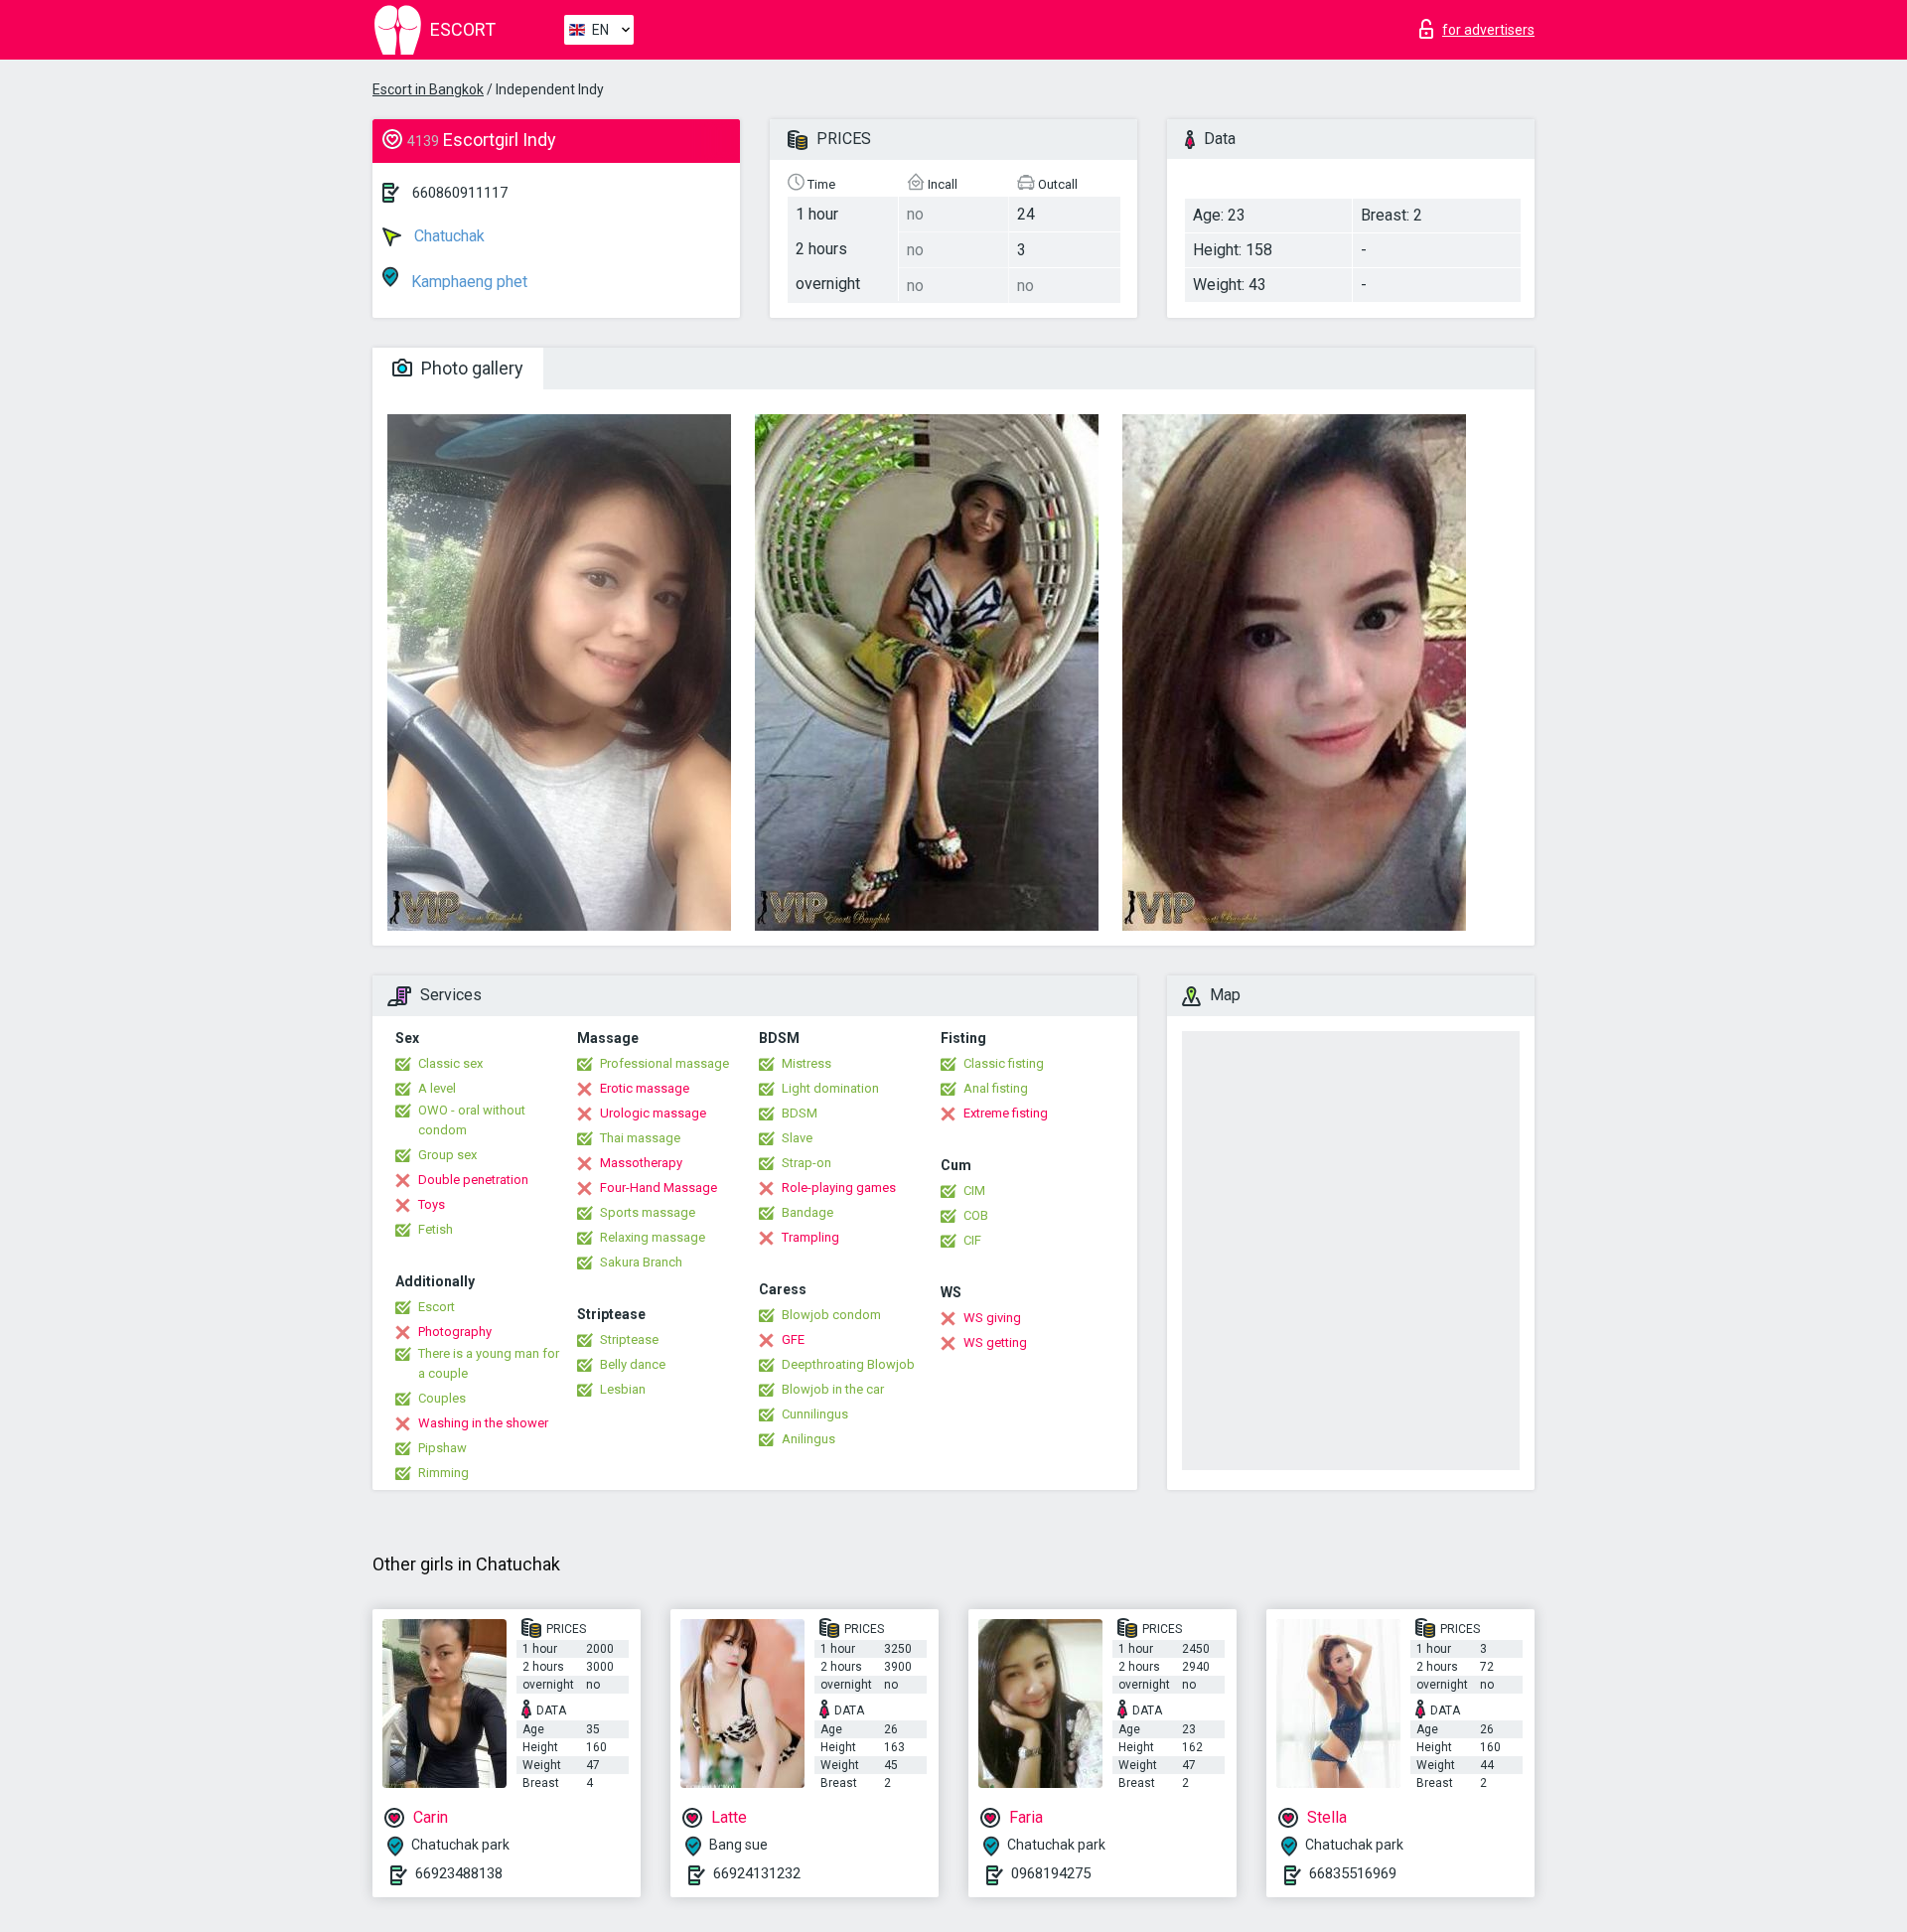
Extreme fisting (1006, 1113)
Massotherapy (641, 1163)
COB (976, 1215)
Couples (442, 1398)
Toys (432, 1204)
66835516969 (1353, 1873)
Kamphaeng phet (467, 282)
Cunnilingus (815, 1414)
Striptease (629, 1339)
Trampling (810, 1237)
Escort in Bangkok (428, 89)
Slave (797, 1138)
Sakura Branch (641, 1262)
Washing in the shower (483, 1423)
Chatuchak (447, 236)
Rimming (443, 1473)
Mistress (807, 1063)
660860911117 (460, 193)
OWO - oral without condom (472, 1120)
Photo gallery (470, 368)
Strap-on (807, 1163)
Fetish (436, 1229)
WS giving (992, 1318)
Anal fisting (996, 1088)
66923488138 (459, 1873)
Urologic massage (653, 1113)
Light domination (830, 1088)
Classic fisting (1004, 1063)
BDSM (800, 1113)
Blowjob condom (831, 1315)
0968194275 (1051, 1873)
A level (437, 1088)
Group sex (447, 1155)
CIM (974, 1190)
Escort (437, 1307)
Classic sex (450, 1063)
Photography (455, 1332)
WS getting (995, 1342)
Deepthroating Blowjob (848, 1364)
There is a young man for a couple (489, 1363)
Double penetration (473, 1180)
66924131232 (757, 1873)
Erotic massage (645, 1088)
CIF (972, 1240)
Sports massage (648, 1212)
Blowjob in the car (833, 1389)
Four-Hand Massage (659, 1188)
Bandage (807, 1212)
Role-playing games (839, 1188)
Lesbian (623, 1389)
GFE (793, 1339)
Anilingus (808, 1439)
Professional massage (664, 1063)
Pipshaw (442, 1448)
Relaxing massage (653, 1237)
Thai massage (640, 1138)
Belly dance (633, 1364)
